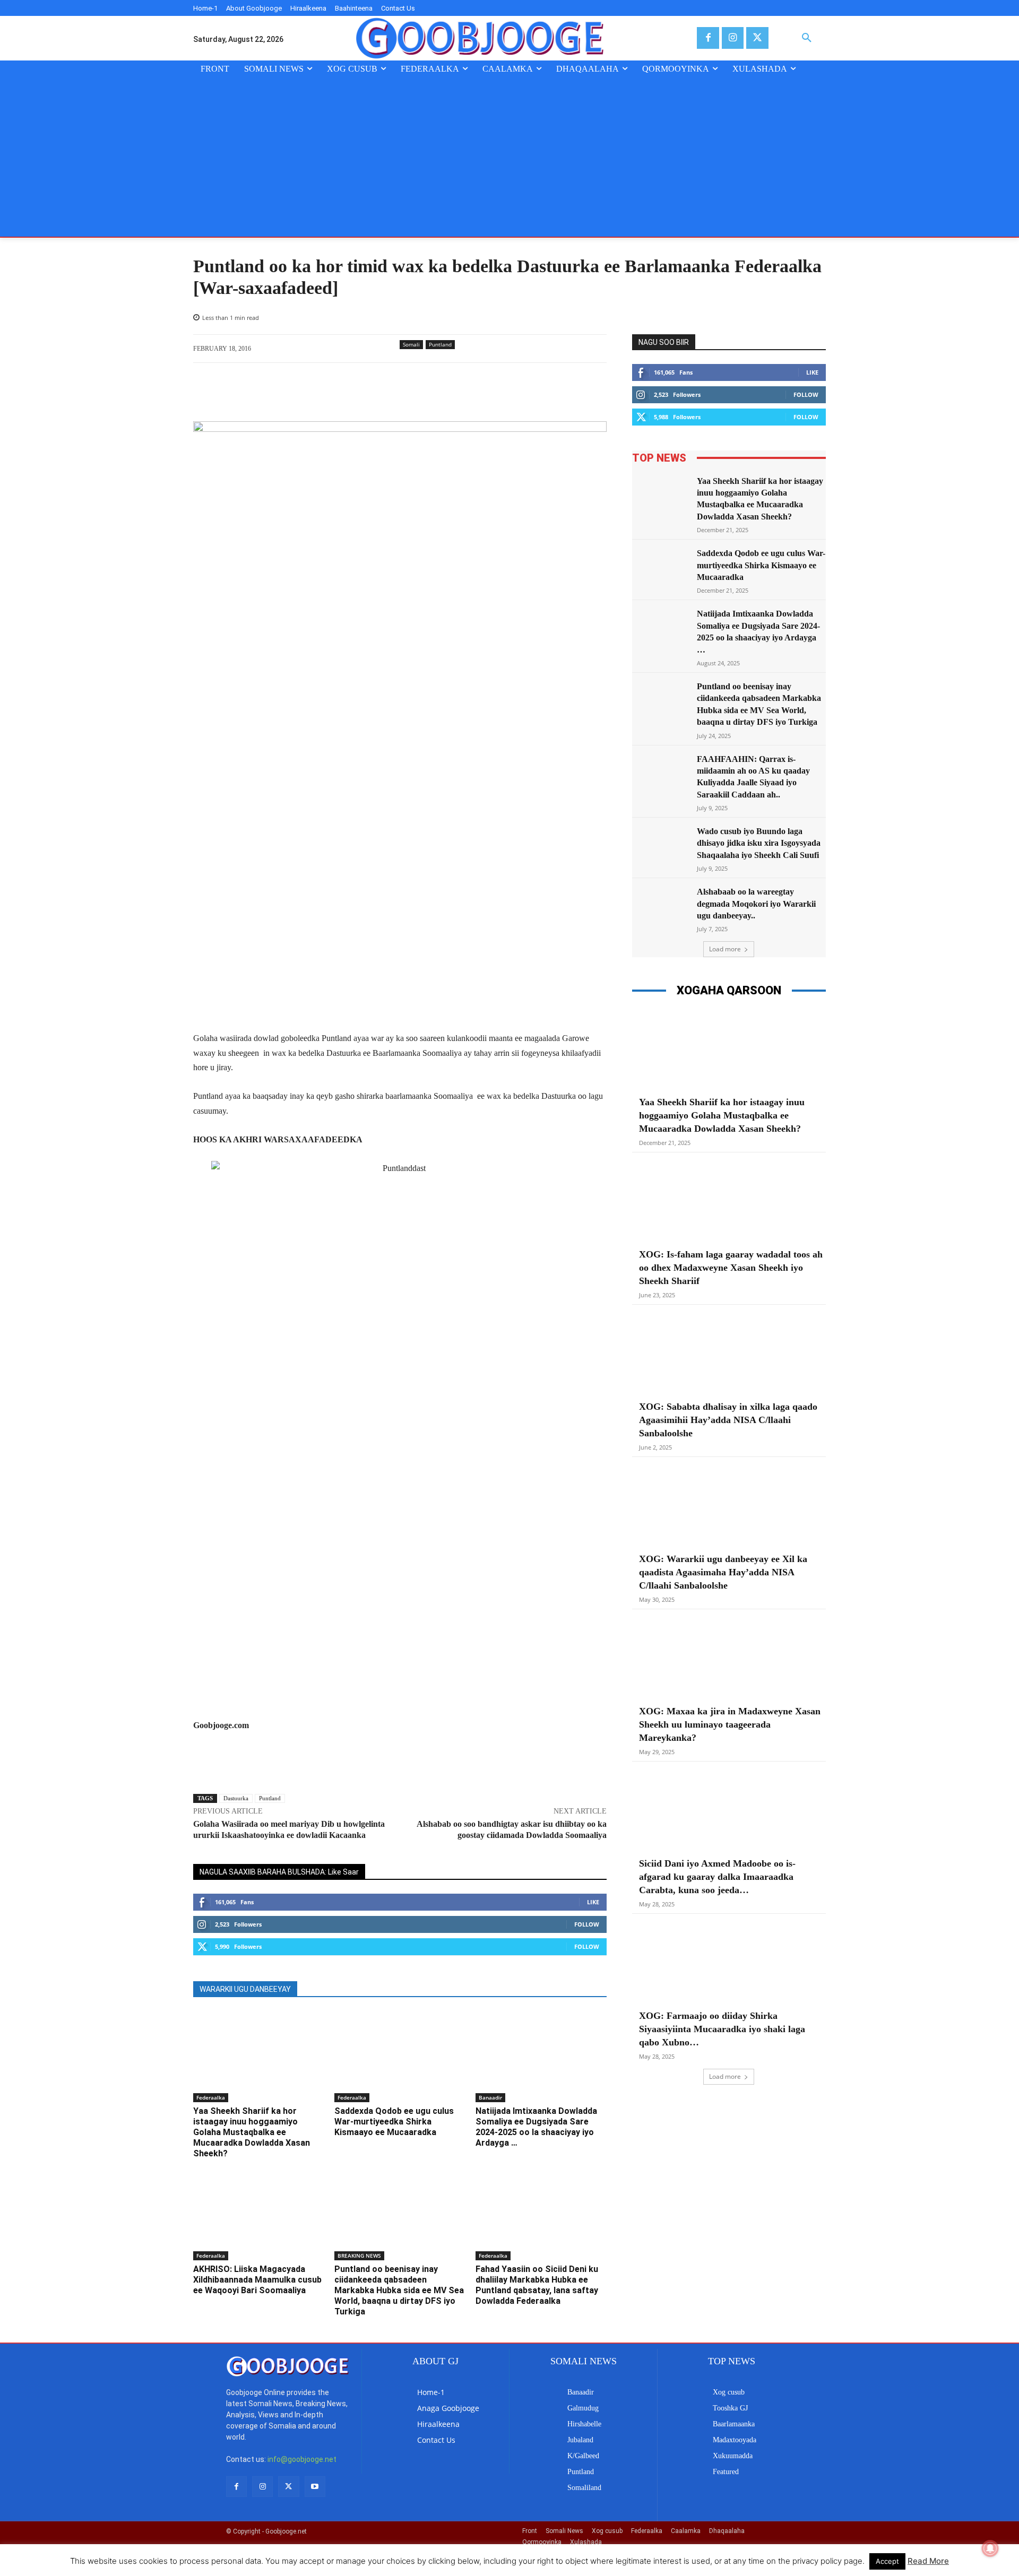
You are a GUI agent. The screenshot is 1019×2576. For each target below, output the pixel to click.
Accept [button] (887, 2561)
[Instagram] (733, 38)
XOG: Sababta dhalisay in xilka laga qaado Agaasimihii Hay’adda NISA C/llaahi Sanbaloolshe (728, 1420)
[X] (757, 38)
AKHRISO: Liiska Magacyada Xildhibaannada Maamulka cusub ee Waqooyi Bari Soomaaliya (257, 2280)
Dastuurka (236, 1798)
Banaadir (490, 2097)
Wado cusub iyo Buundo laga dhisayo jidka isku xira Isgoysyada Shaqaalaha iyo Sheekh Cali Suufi (759, 843)
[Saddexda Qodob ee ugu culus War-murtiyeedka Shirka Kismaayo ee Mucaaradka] (400, 2057)
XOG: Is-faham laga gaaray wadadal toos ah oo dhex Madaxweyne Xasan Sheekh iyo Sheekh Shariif (731, 1268)
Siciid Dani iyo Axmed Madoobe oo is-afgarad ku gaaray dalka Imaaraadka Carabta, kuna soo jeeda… (717, 1877)
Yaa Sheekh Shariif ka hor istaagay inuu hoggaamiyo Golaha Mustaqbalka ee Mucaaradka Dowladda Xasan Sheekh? (252, 2132)
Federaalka (211, 2097)
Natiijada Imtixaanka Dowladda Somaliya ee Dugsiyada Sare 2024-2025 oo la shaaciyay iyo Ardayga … (536, 2127)
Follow (587, 1924)
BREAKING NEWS (359, 2256)
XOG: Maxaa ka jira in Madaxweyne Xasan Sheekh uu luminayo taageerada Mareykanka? (730, 1724)
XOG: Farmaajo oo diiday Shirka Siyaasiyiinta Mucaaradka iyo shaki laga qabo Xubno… (722, 2029)
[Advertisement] (509, 157)
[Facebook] (708, 38)
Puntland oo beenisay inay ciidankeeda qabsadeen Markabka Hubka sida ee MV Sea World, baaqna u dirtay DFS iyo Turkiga (399, 2290)
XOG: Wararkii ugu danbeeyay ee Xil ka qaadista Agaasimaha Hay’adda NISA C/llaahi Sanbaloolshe (723, 1572)
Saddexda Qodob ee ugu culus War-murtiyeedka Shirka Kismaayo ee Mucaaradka (394, 2122)
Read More (928, 2561)
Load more (725, 949)
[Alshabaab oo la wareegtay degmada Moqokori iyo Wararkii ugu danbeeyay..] (661, 907)
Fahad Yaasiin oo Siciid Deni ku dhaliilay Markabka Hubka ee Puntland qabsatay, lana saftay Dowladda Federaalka (537, 2285)
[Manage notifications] (990, 2548)
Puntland (440, 344)
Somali (411, 344)
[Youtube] (315, 2487)
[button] (807, 38)
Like (593, 1902)
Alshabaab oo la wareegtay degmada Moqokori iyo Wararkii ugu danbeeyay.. (756, 904)
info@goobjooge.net (302, 2459)
